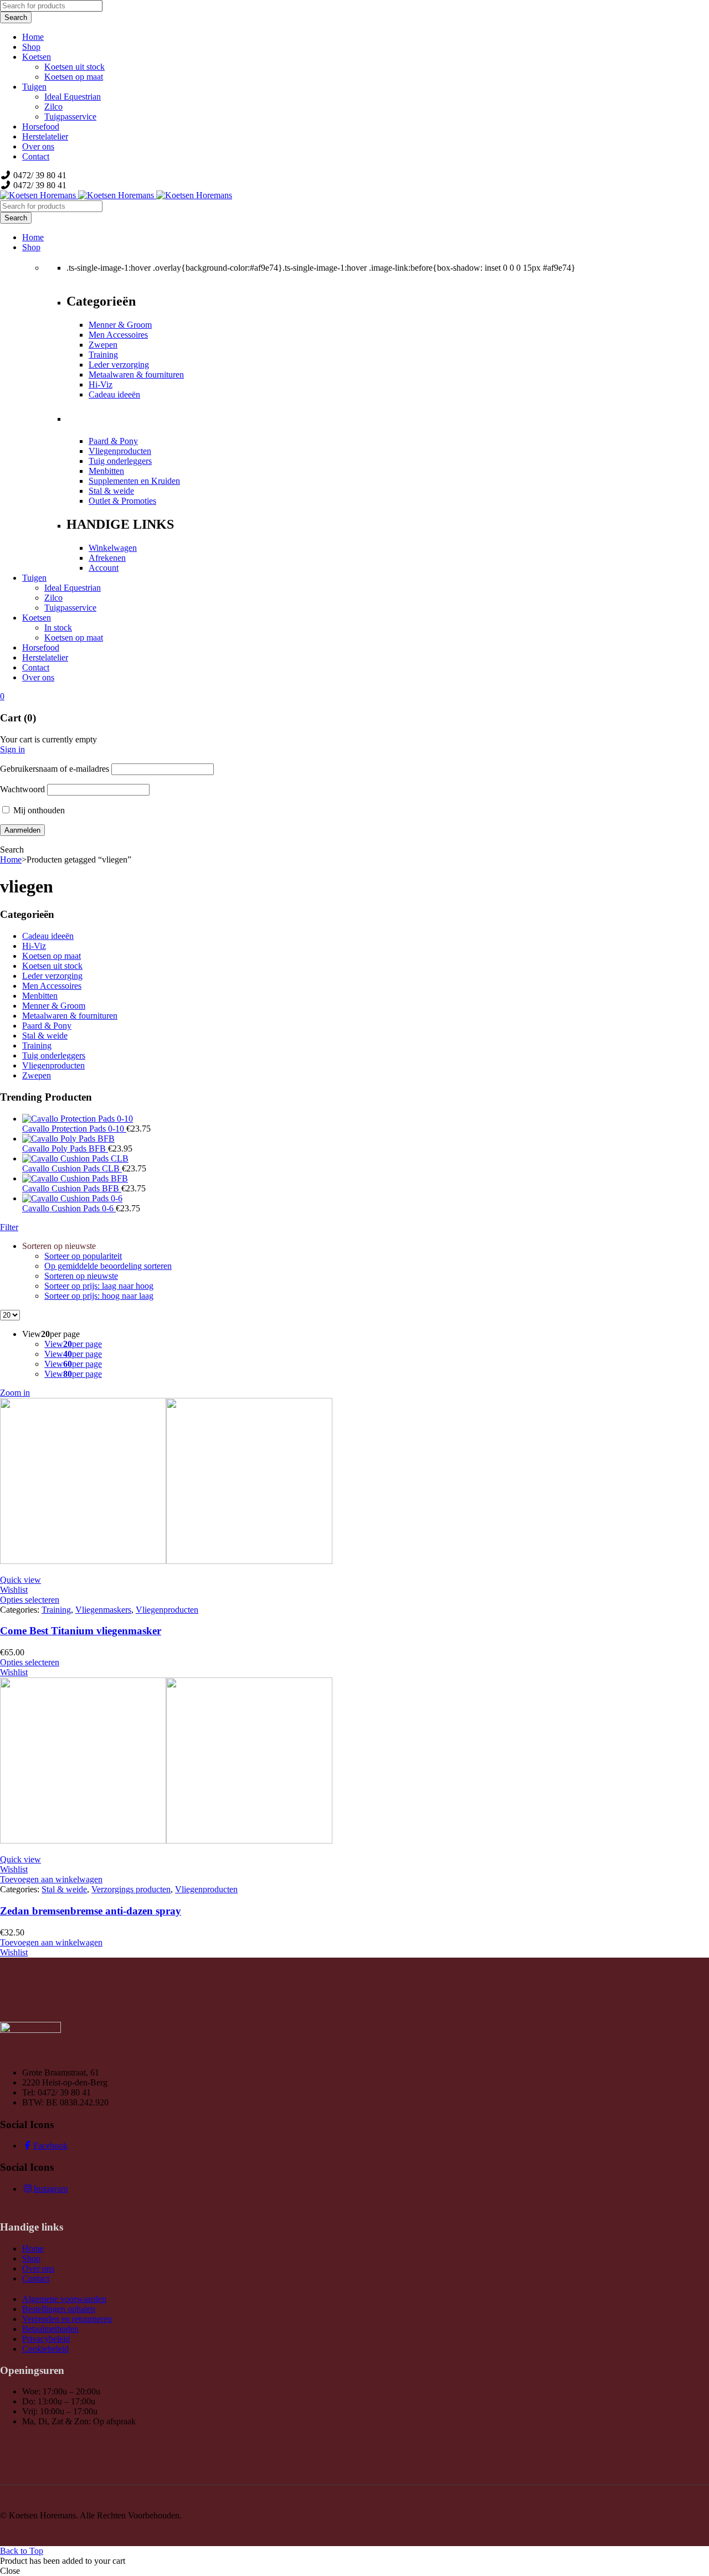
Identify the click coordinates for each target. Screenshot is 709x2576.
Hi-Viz (101, 384)
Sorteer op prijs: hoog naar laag (99, 1296)
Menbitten (106, 471)
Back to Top (22, 2551)
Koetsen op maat (52, 956)
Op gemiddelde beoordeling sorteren (108, 1266)
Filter (9, 1227)
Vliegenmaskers (103, 1610)
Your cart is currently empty (48, 739)
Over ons (38, 2268)
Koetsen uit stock (52, 966)
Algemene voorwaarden (64, 2299)
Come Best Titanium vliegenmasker (81, 1631)
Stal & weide (111, 491)
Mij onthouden (38, 810)
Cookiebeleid (45, 2349)
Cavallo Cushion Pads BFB (72, 1188)
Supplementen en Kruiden (134, 481)
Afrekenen (107, 558)
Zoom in (15, 1393)
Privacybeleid (46, 2339)
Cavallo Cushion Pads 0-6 (69, 1208)
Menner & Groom (120, 325)
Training (103, 355)
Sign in (12, 749)
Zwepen (103, 345)
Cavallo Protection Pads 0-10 (74, 1129)
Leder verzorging (119, 365)
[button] (51, 1879)
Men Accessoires (118, 335)
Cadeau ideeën (114, 394)
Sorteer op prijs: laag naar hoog (99, 1286)
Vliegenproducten (120, 451)
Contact (36, 2278)
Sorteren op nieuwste (81, 1276)
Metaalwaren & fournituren (136, 375)
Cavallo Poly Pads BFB (65, 1148)
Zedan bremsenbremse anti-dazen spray (91, 1911)
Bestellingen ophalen (59, 2309)
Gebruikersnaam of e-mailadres (55, 769)
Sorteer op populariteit (83, 1256)
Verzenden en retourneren (67, 2319)
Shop (31, 2258)
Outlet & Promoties (122, 501)
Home (11, 859)
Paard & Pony (113, 441)
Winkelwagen (113, 548)
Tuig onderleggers (120, 461)
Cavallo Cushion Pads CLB (72, 1168)
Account (104, 568)
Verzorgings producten (131, 1889)
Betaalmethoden (50, 2329)
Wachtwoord (22, 789)
